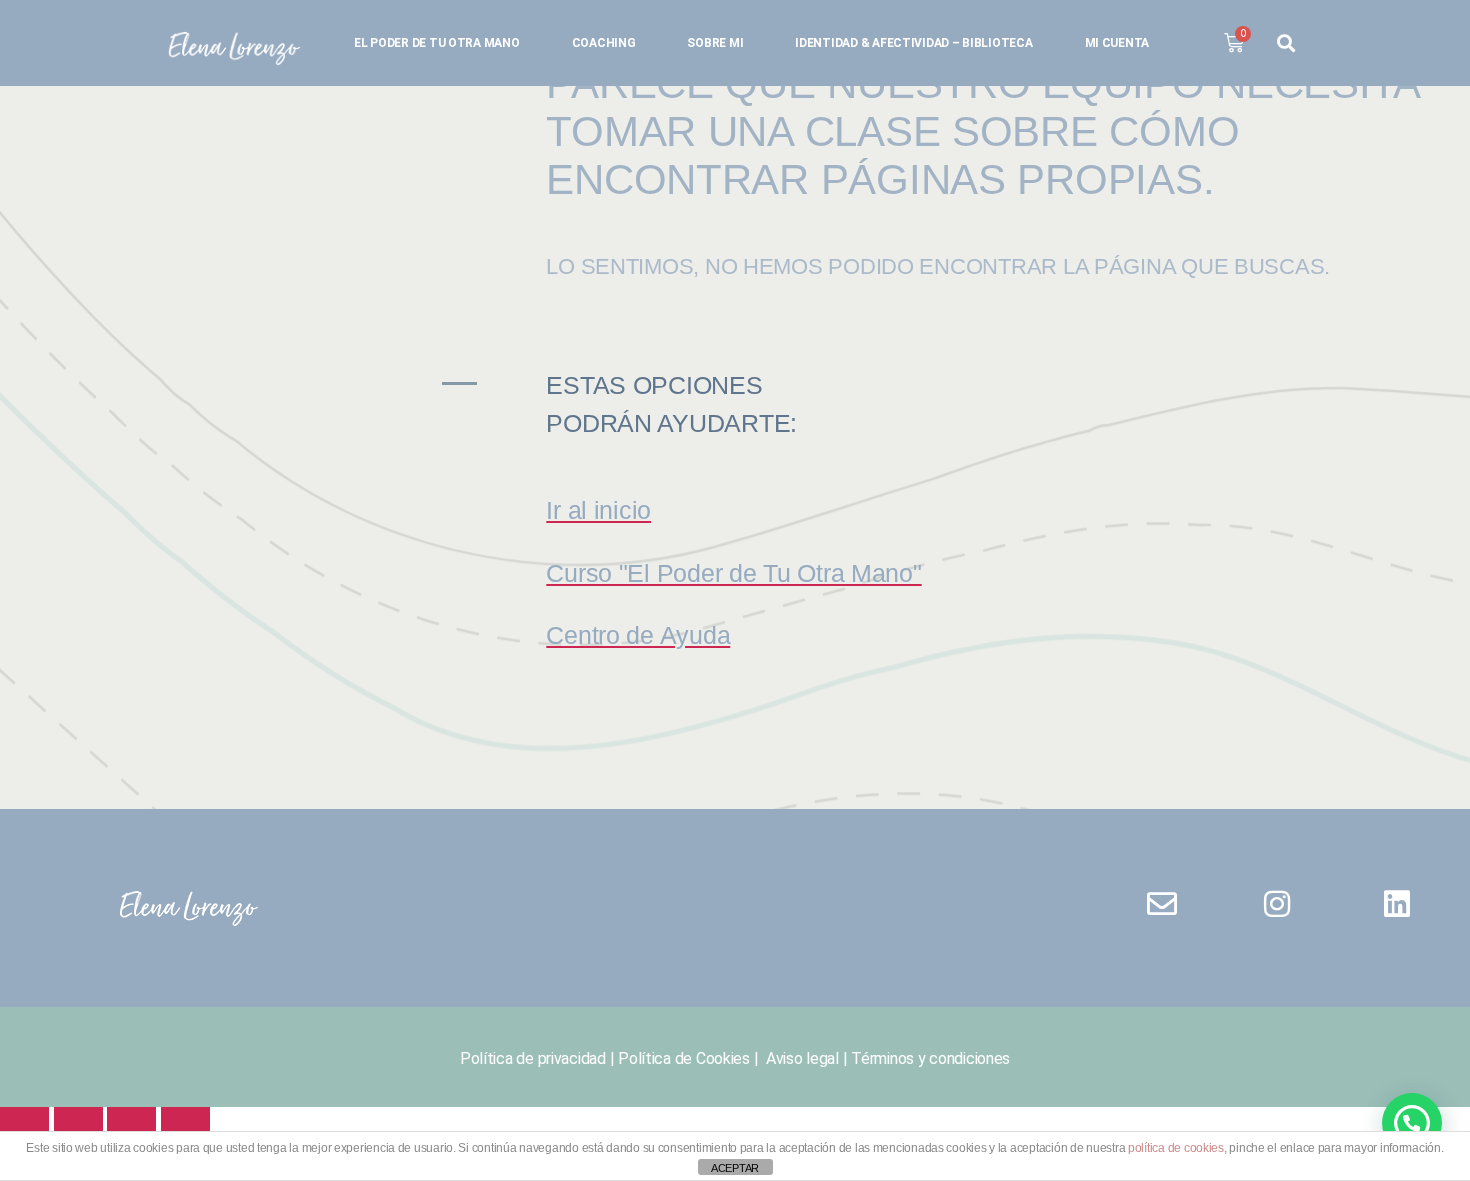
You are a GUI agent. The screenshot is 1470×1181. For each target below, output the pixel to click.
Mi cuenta (1117, 43)
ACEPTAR (735, 1168)
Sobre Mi (715, 43)
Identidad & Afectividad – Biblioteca (913, 43)
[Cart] (1234, 43)
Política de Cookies (684, 1058)
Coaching (604, 43)
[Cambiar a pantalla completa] (78, 1125)
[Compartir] (131, 1125)
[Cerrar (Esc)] (185, 1125)
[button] (1412, 1123)
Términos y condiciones (930, 1058)
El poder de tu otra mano (437, 43)
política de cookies (1176, 1148)
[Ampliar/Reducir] (24, 1125)
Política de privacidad (533, 1058)
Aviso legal (800, 1058)
